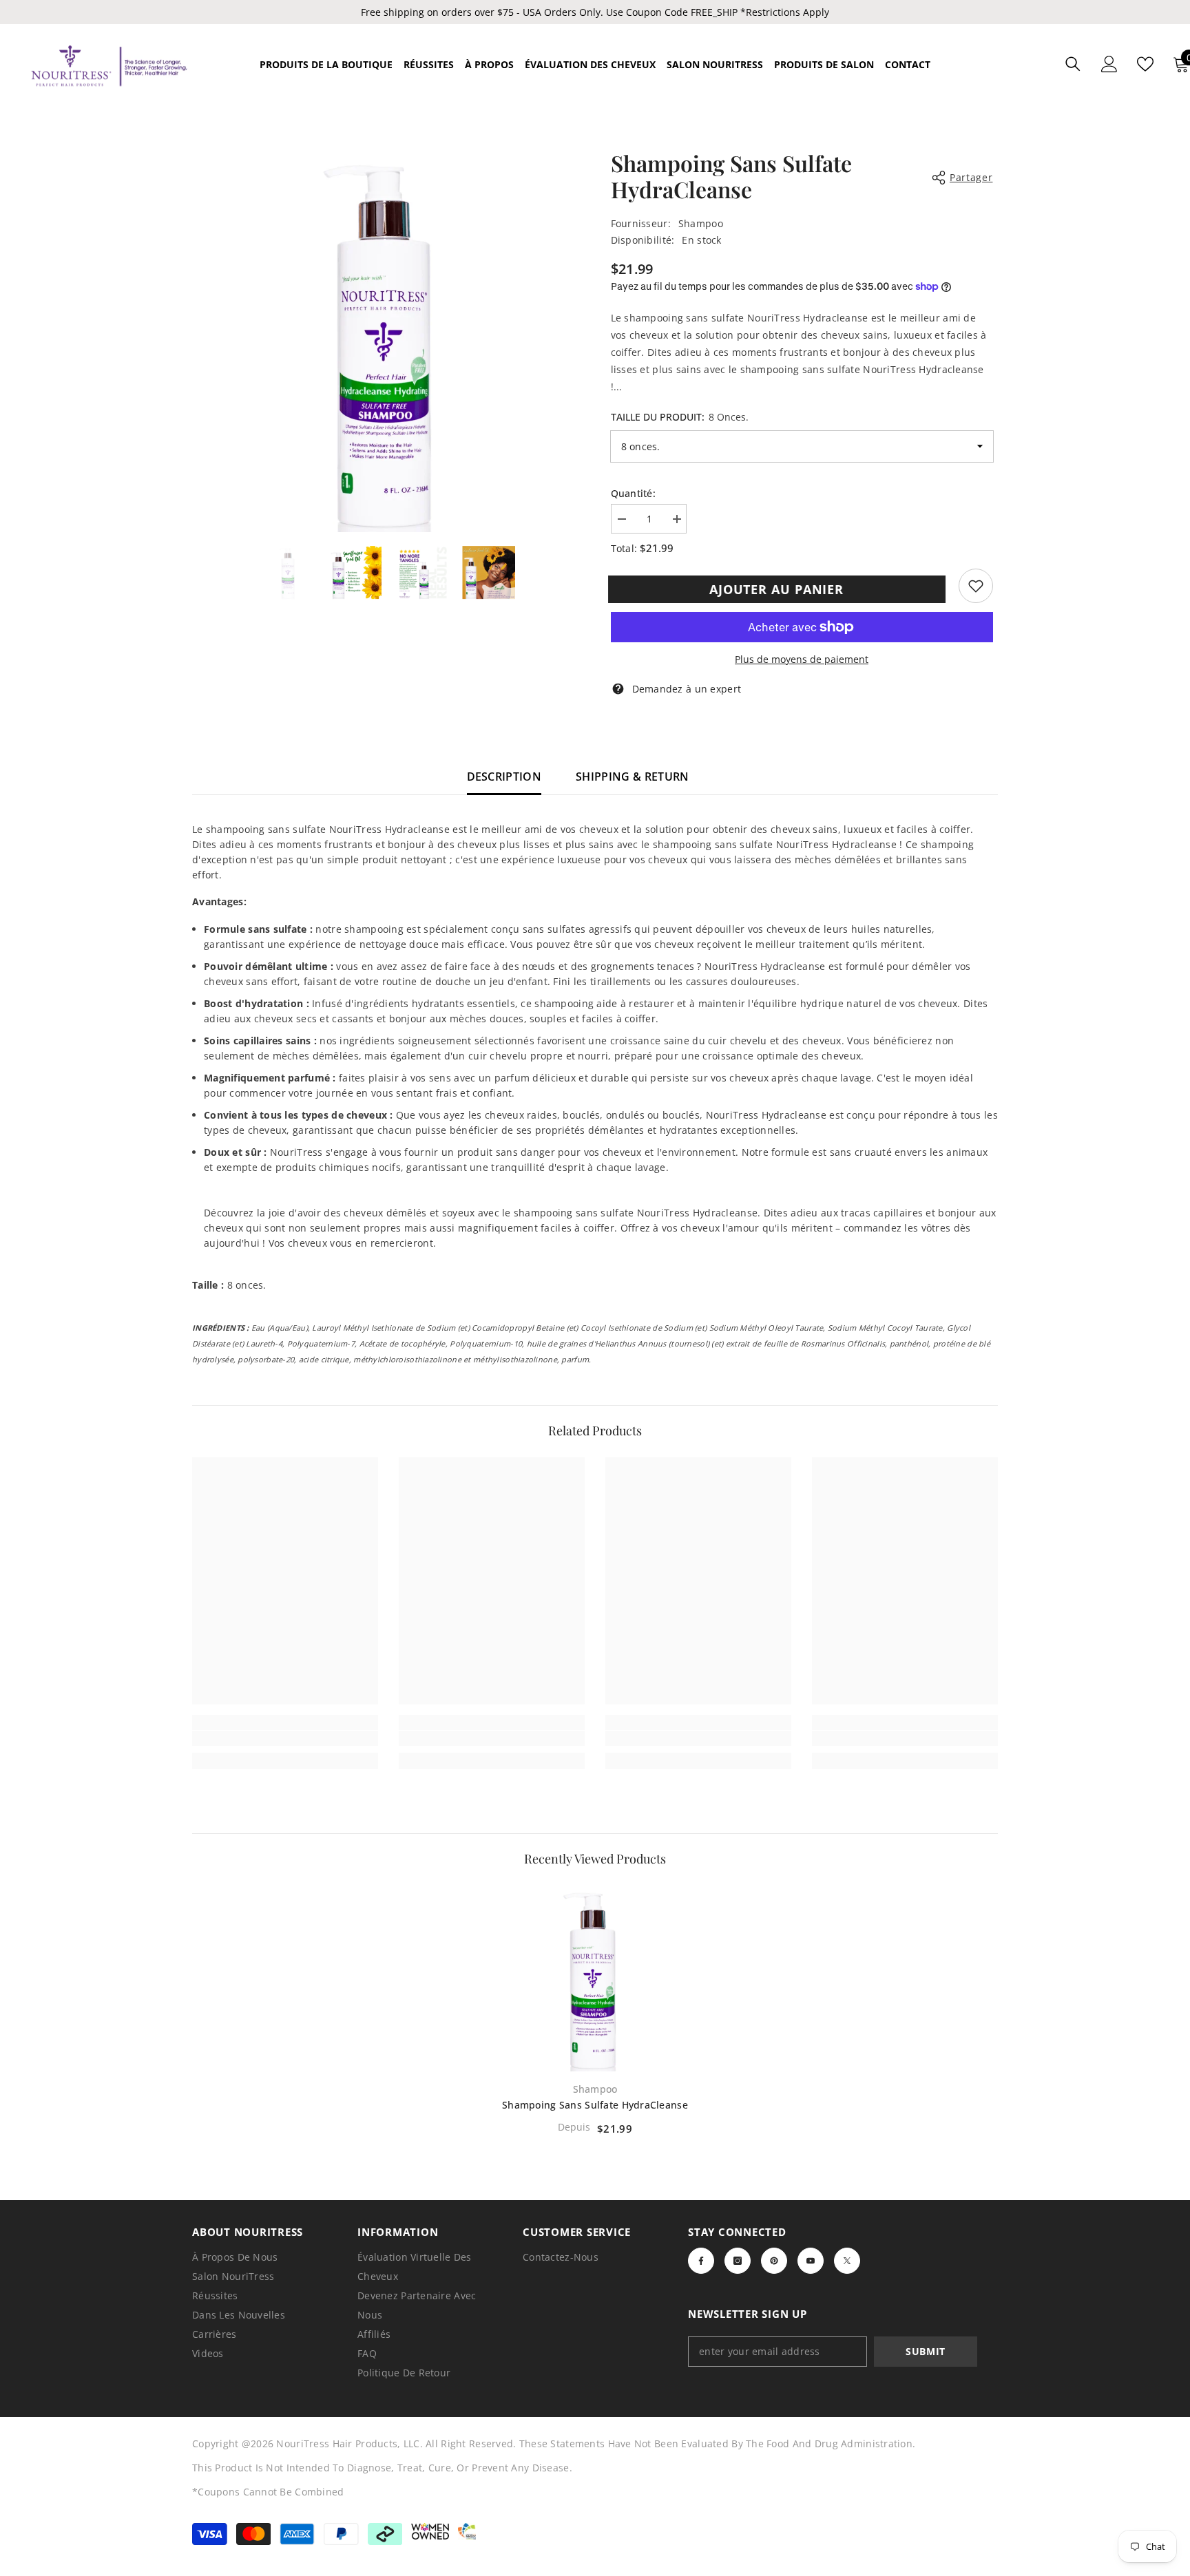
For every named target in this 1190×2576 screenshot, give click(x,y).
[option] (389, 341)
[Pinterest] (774, 2261)
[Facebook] (701, 2261)
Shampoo (701, 223)
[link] (976, 586)
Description (504, 777)
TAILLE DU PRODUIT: (680, 417)
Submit (926, 2351)
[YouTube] (811, 2261)
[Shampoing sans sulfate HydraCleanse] (595, 1978)
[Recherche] (1073, 64)
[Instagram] (738, 2261)
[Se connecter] (1109, 64)
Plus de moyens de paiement (802, 659)
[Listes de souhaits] (1145, 64)
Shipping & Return (632, 777)
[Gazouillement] (847, 2261)
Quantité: (634, 493)
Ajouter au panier (779, 589)
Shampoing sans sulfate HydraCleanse (595, 2105)
